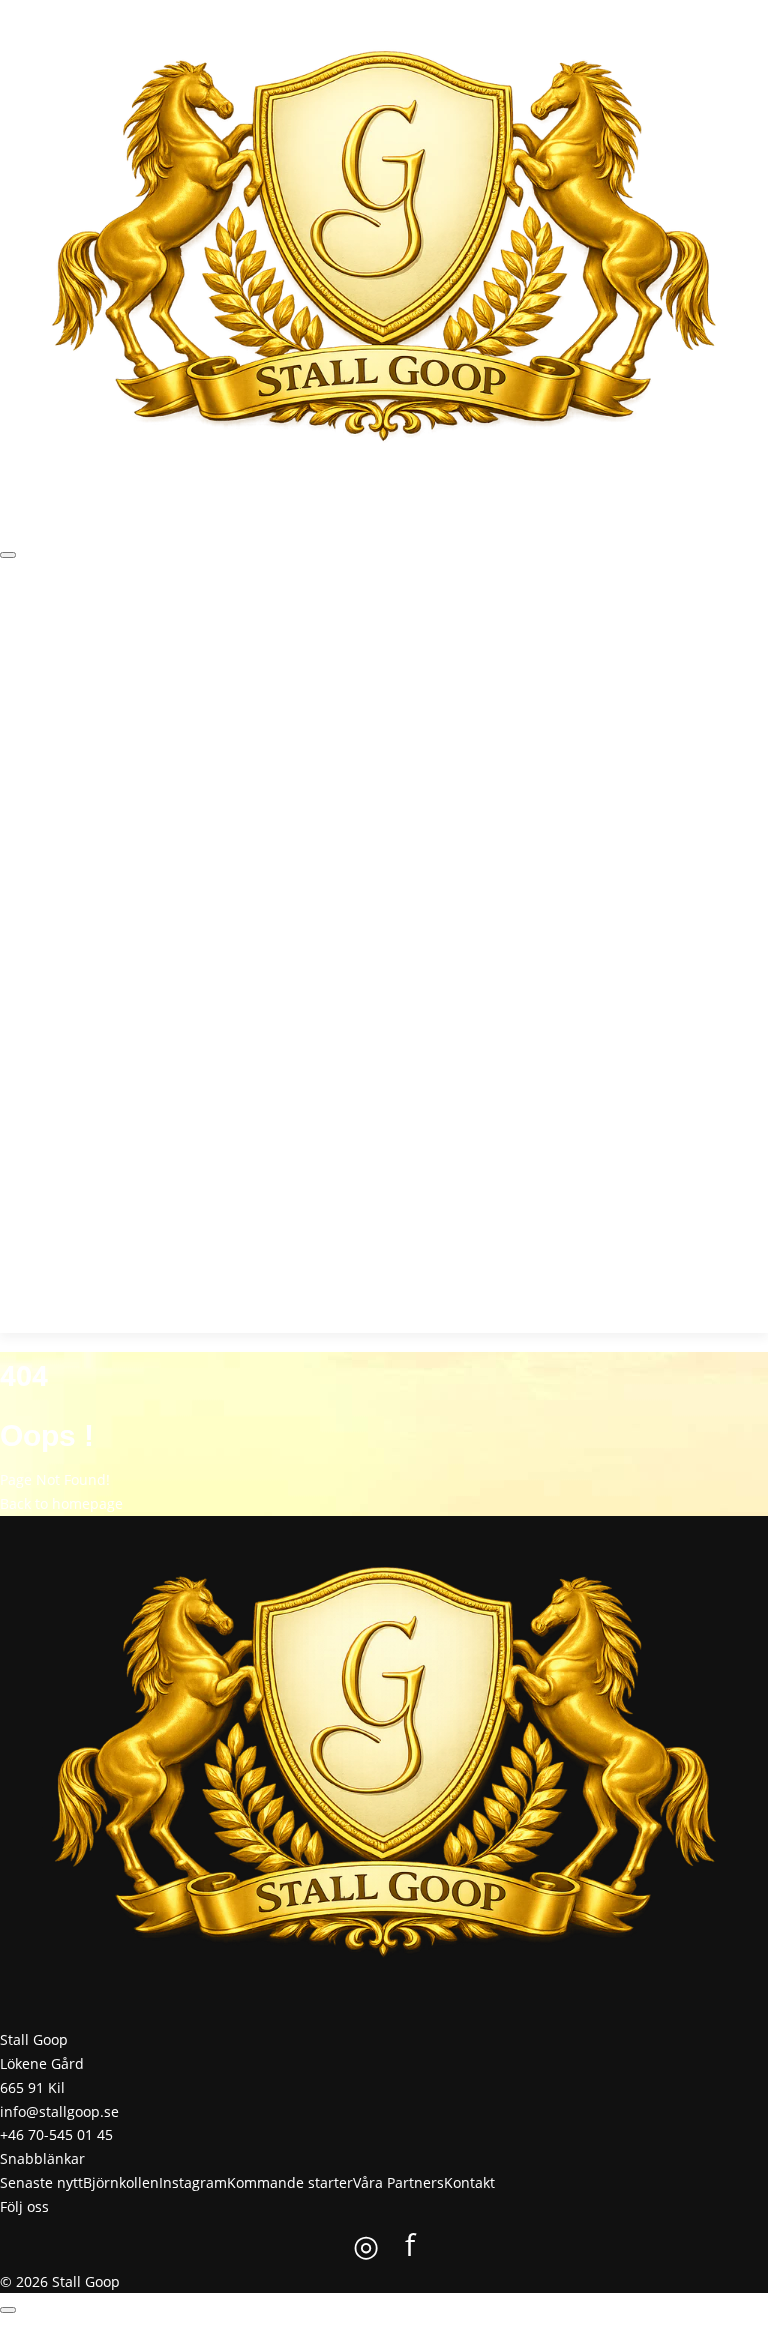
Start (16, 624)
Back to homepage (61, 1503)
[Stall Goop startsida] (384, 254)
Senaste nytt (77, 624)
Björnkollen (161, 624)
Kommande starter (338, 624)
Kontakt (525, 624)
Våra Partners (450, 624)
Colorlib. (488, 2328)
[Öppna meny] (8, 555)
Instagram (237, 624)
